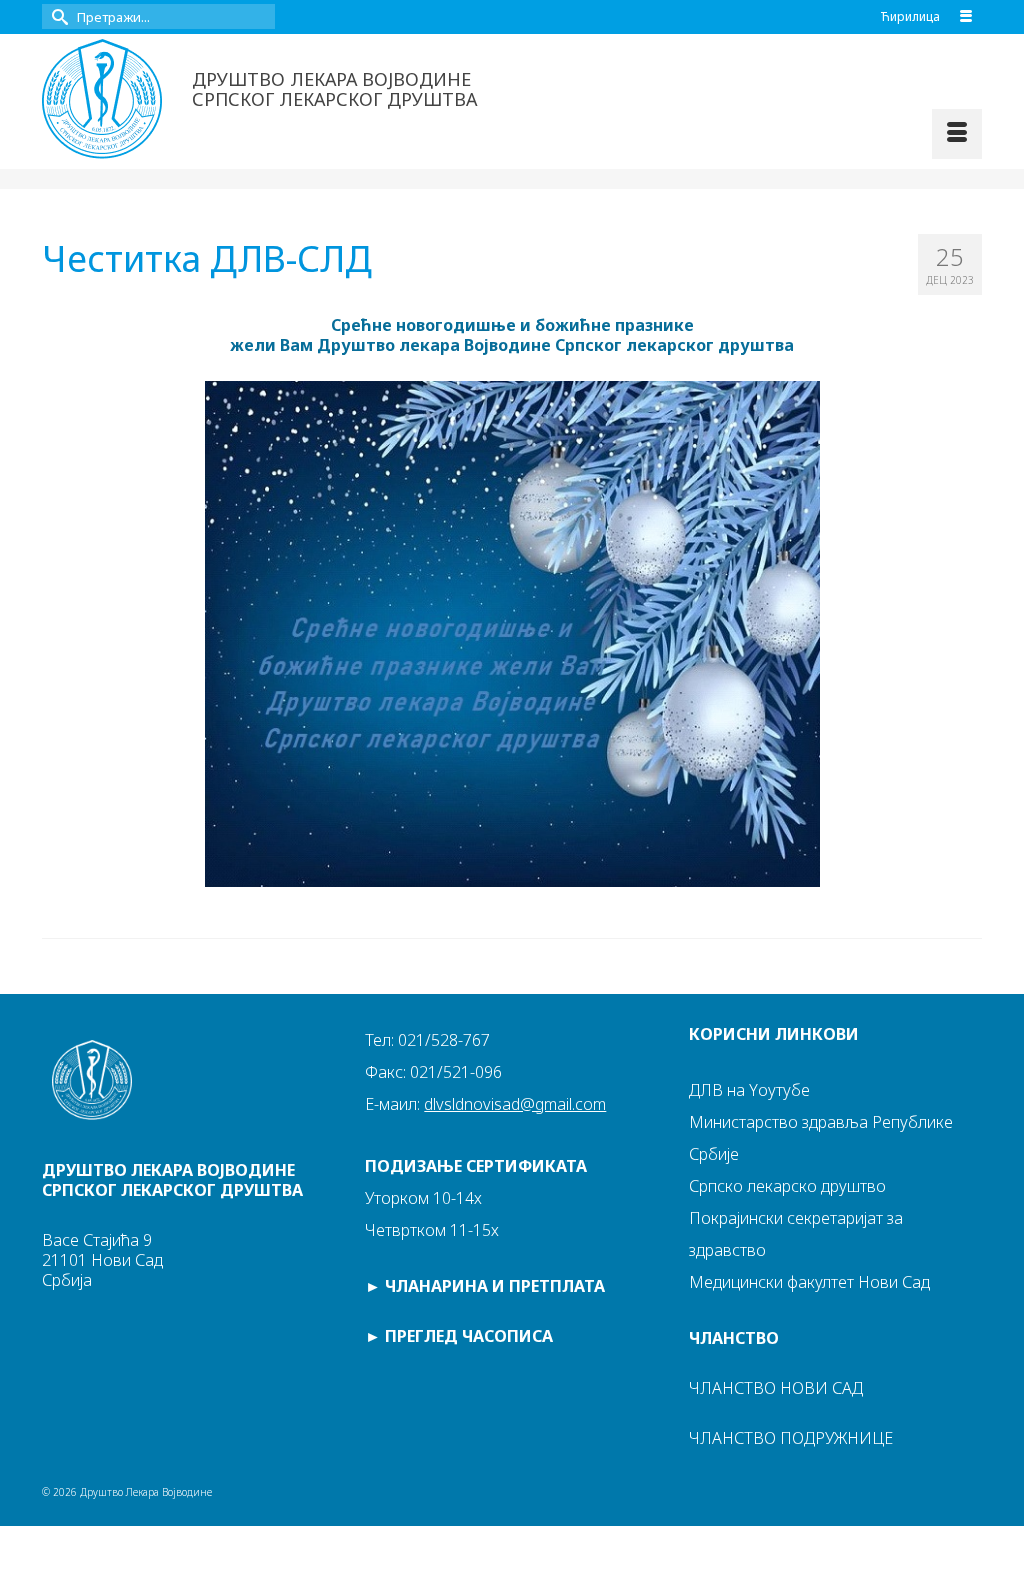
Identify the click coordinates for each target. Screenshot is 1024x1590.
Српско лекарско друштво (787, 1186)
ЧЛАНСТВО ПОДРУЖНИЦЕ (791, 1438)
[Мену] (957, 134)
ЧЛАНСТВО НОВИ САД (776, 1388)
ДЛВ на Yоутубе (749, 1090)
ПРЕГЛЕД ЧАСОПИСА (469, 1336)
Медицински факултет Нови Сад (809, 1282)
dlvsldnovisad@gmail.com (515, 1104)
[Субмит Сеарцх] (57, 16)
